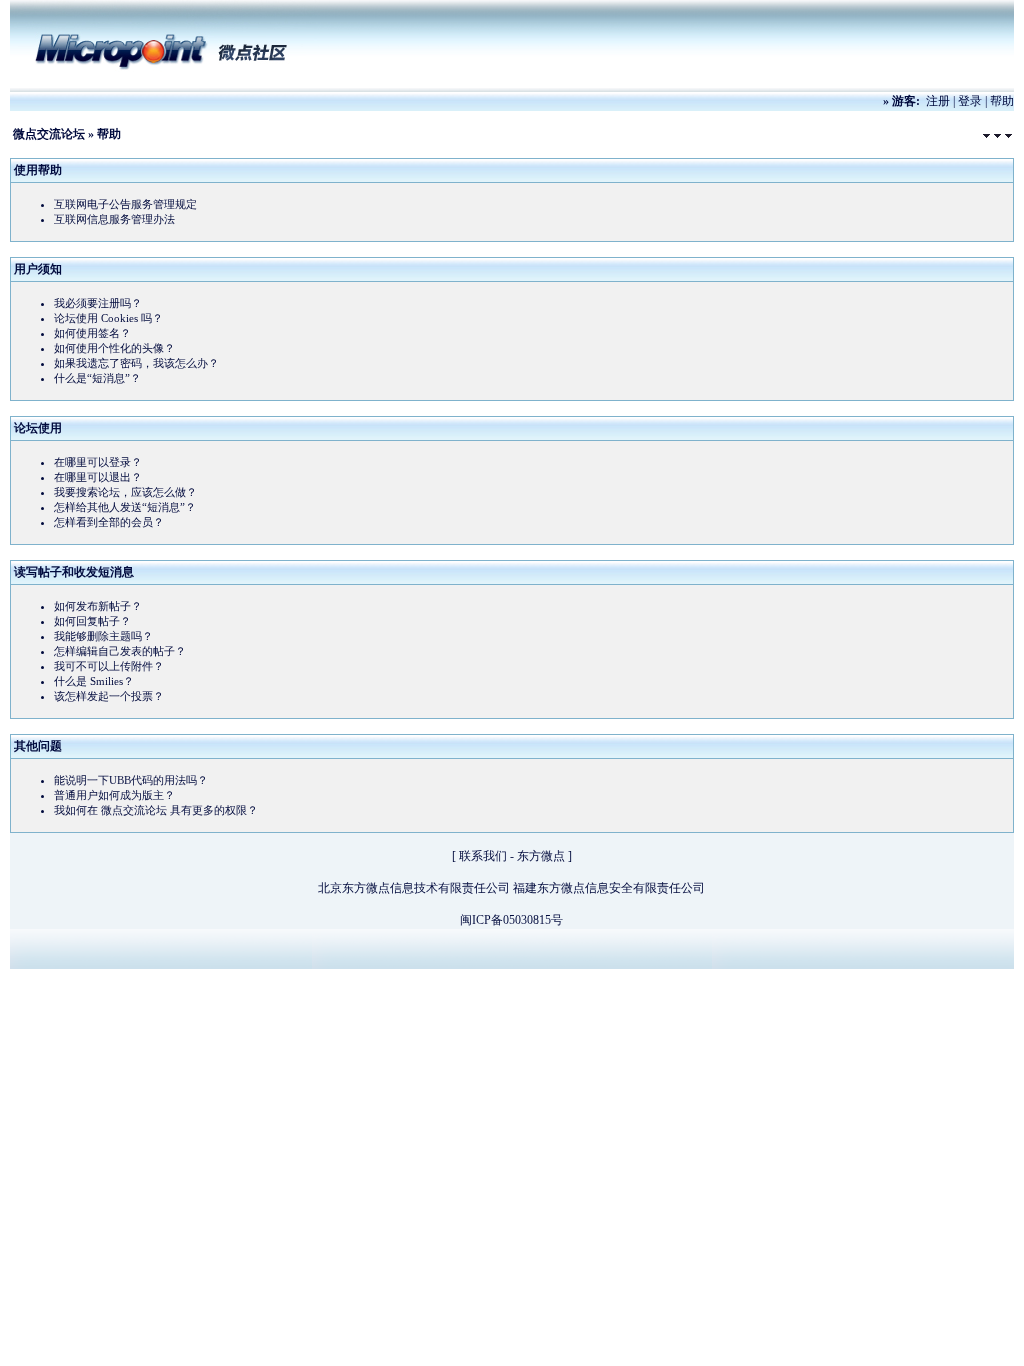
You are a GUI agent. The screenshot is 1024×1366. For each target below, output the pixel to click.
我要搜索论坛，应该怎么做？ (125, 492)
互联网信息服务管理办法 (114, 219)
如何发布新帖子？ (98, 606)
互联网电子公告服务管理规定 (125, 204)
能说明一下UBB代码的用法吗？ (131, 780)
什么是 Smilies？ (94, 681)
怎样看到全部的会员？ (109, 522)
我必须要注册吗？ (98, 303)
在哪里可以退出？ (98, 477)
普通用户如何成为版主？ (114, 795)
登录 (970, 101)
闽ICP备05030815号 (511, 920)
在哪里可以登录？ (98, 462)
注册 (938, 101)
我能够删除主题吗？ (103, 636)
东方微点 (541, 856)
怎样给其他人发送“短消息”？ (125, 507)
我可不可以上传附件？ (109, 666)
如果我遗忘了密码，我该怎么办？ (136, 363)
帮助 (1002, 101)
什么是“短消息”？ (97, 378)
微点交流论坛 (49, 134)
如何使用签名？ (92, 333)
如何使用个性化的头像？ (114, 348)
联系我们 (483, 856)
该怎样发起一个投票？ (109, 696)
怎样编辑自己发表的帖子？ (120, 651)
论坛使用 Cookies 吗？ (108, 318)
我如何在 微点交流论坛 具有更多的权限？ (156, 810)
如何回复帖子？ (92, 621)
